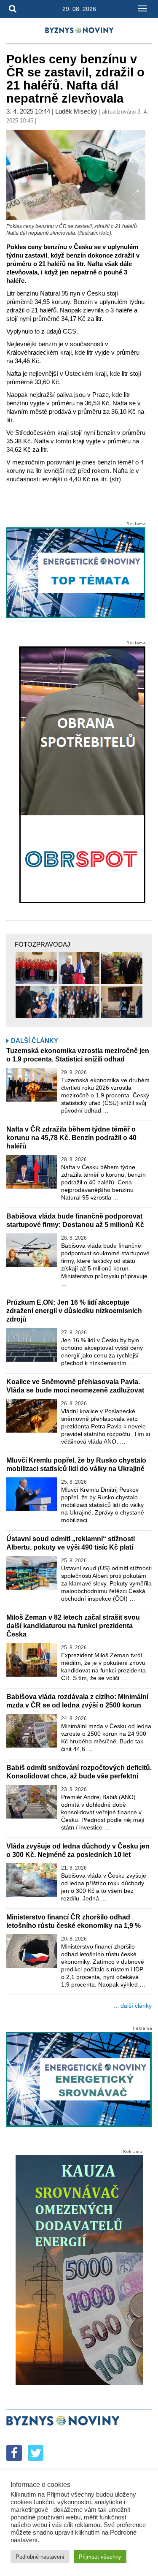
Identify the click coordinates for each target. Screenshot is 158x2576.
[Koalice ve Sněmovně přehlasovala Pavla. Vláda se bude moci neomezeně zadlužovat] (32, 1416)
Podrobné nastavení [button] (40, 2557)
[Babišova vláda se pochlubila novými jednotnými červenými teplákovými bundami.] (36, 968)
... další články (133, 2006)
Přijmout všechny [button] (100, 2557)
